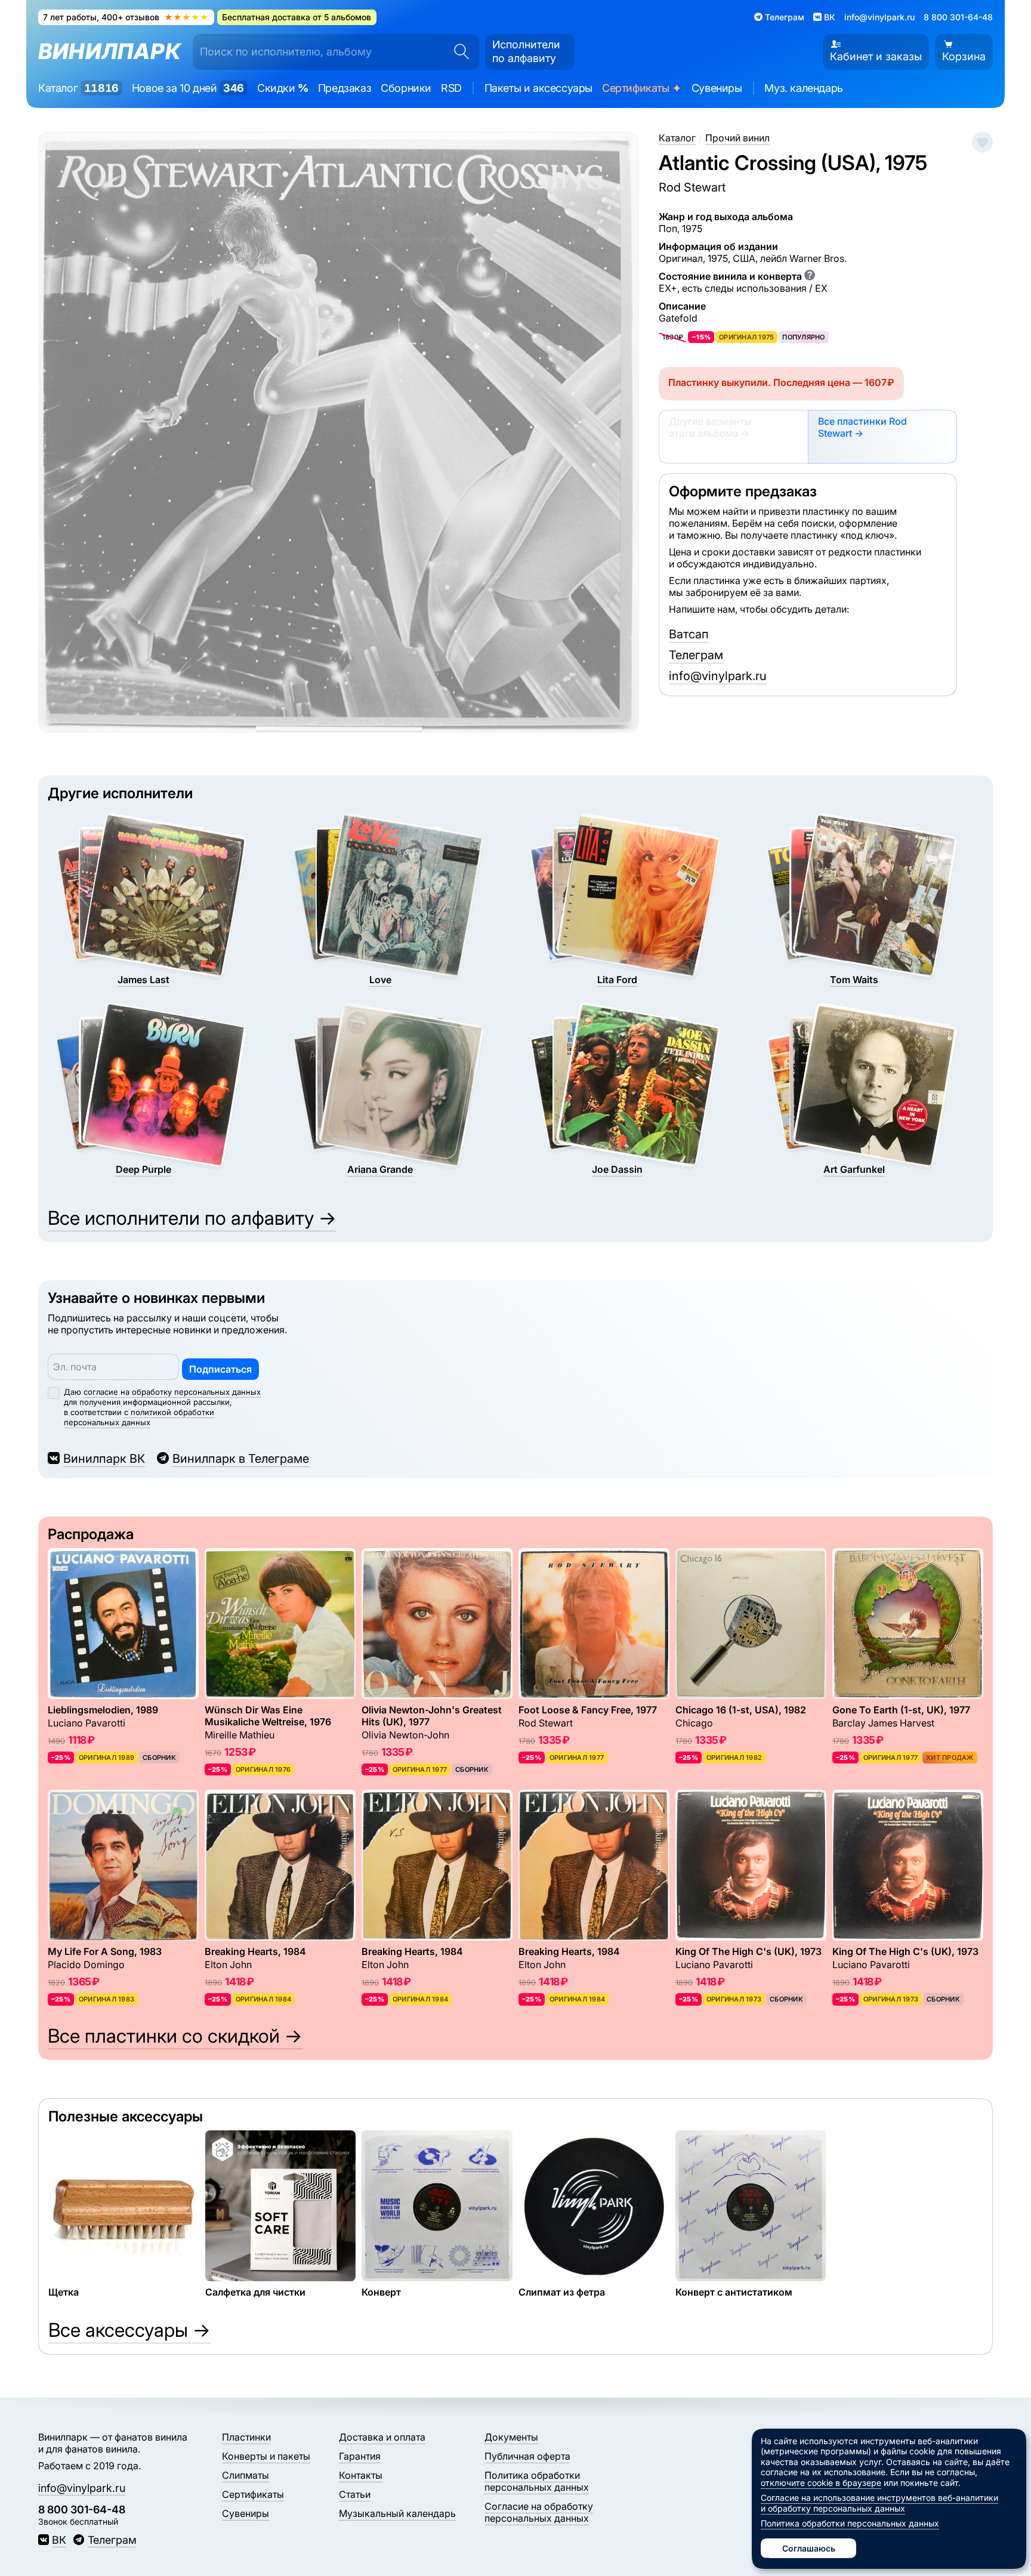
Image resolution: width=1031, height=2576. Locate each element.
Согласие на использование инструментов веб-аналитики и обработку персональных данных (879, 2503)
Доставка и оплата (382, 2437)
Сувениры (717, 88)
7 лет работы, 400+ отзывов (126, 17)
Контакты (361, 2475)
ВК (59, 2540)
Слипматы (246, 2475)
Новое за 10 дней (188, 88)
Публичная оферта (527, 2456)
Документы (511, 2437)
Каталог (78, 88)
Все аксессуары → (129, 2330)
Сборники (406, 88)
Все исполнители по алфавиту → (192, 1218)
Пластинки (246, 2437)
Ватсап (689, 634)
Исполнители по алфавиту (526, 51)
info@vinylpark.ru (879, 17)
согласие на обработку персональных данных (172, 1392)
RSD (451, 88)
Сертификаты (642, 89)
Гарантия (360, 2456)
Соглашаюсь (809, 2548)
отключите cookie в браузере (821, 2483)
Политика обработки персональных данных (537, 2481)
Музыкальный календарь (397, 2513)
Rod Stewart (692, 187)
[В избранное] (982, 142)
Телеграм (696, 655)
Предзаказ (345, 88)
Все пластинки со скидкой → (175, 2036)
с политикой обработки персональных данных (139, 1417)
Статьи (355, 2494)
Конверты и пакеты (266, 2456)
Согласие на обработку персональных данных (539, 2512)
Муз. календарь (803, 88)
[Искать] (458, 52)
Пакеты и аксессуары (538, 88)
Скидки (283, 88)
